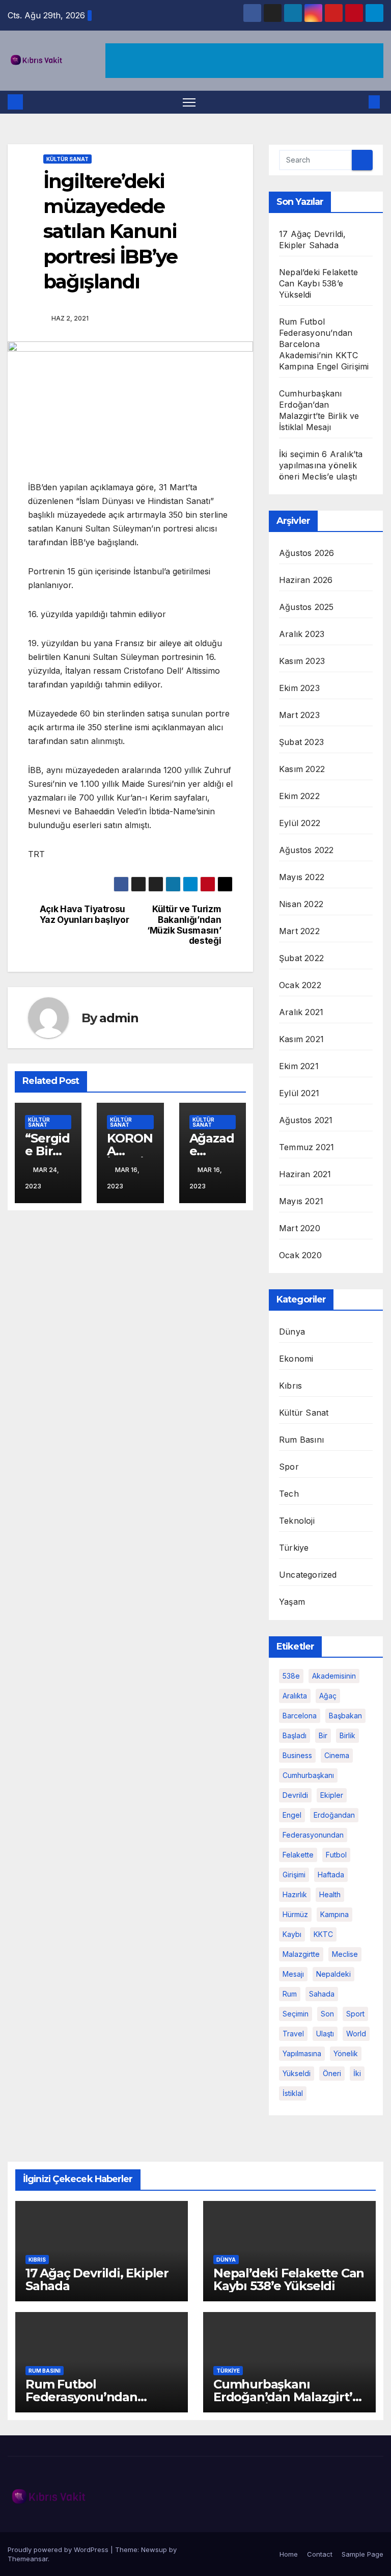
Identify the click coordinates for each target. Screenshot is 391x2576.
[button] (358, 102)
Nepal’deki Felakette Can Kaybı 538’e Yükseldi (318, 283)
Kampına (334, 1914)
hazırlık (295, 1894)
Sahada (322, 1994)
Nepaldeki (333, 1974)
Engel (292, 1815)
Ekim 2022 (299, 796)
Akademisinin (334, 1676)
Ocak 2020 (300, 1255)
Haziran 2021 (305, 1174)
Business (297, 1755)
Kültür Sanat (67, 159)
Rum (290, 1994)
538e (291, 1676)
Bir (323, 1735)
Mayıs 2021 (301, 1201)
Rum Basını (301, 1440)
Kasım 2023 (302, 661)
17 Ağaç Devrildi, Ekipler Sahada (97, 2279)
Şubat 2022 (301, 958)
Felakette (298, 1855)
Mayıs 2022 (302, 877)
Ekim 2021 (299, 1066)
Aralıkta (295, 1696)
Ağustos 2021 (306, 1120)
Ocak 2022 (300, 985)
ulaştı (325, 2034)
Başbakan (345, 1716)
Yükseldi (297, 2073)
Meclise (345, 1954)
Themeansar (28, 2559)
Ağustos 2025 (306, 607)
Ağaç (328, 1696)
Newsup (154, 2550)
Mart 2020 (300, 1228)
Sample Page (362, 2554)
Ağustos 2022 (306, 850)
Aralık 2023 (302, 634)
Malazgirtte (301, 1954)
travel (293, 2034)
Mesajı (293, 1974)
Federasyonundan (313, 1835)
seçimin (296, 2014)
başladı (295, 1735)
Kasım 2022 (302, 769)
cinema (337, 1755)
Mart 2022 (299, 931)
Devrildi (295, 1795)
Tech (289, 1494)
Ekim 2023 (299, 688)
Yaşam (292, 1602)
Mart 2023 (299, 715)
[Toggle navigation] (189, 102)
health (330, 1894)
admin (119, 1018)
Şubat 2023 (301, 742)
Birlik (347, 1735)
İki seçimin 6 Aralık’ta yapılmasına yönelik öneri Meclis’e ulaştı (321, 465)
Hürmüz (295, 1914)
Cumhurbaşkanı (308, 1775)
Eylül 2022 (300, 823)
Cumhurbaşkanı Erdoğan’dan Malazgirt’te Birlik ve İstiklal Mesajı (289, 2397)
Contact (320, 2554)
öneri (332, 2073)
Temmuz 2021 (306, 1147)
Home (289, 2554)
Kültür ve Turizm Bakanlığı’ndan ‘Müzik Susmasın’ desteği (184, 925)
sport (355, 2014)
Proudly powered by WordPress (59, 2550)
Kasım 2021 (301, 1039)
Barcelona (300, 1716)
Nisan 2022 (301, 904)
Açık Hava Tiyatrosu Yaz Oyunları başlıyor (85, 914)
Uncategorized (308, 1575)
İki (357, 2073)
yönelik (346, 2053)
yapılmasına (302, 2053)
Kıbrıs (290, 1386)
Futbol (336, 1855)
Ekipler (332, 1795)
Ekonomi (296, 1359)
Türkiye (294, 1548)
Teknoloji (297, 1521)
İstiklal (293, 2093)
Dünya (292, 1332)
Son (327, 2014)
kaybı (292, 1934)
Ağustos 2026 (306, 553)
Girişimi (294, 1875)
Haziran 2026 (306, 580)
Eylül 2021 (299, 1093)
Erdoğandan (334, 1815)
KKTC (323, 1934)
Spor (289, 1467)
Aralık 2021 (301, 1012)
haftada (331, 1875)
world (356, 2034)
